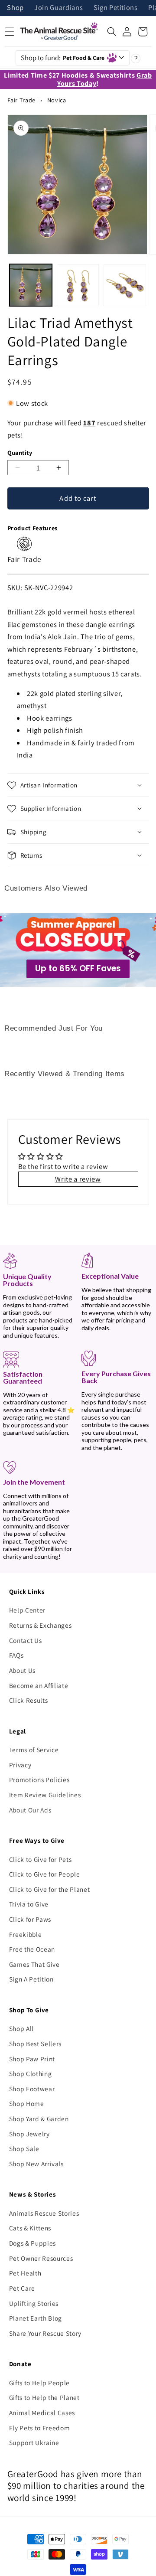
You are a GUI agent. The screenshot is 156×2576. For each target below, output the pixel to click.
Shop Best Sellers (35, 2044)
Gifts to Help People (39, 2383)
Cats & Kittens (30, 2228)
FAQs (16, 1655)
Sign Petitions (116, 8)
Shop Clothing (31, 2073)
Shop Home (27, 2103)
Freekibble (26, 1934)
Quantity (20, 452)
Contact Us (26, 1640)
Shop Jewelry (29, 2134)
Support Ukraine (34, 2442)
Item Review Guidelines (45, 1795)
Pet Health (25, 2273)
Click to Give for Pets (41, 1859)
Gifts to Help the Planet (44, 2397)
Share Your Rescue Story (45, 2333)
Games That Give (34, 1964)
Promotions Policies (39, 1779)
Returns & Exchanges (41, 1625)
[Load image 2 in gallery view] (78, 285)
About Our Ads (30, 1810)
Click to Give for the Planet (49, 1889)
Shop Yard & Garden (39, 2119)
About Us (22, 1670)
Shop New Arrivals (36, 2164)
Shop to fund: (63, 58)
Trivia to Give (29, 1904)
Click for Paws (30, 1919)
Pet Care (22, 2288)
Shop (15, 8)
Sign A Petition (31, 1979)
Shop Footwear (32, 2089)
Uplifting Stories (34, 2303)
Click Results (29, 1700)
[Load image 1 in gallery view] (31, 285)
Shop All (21, 2028)
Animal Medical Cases (42, 2413)
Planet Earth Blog (36, 2318)
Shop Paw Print (32, 2059)
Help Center (27, 1610)
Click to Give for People (45, 1874)
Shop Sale (24, 2148)
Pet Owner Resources (41, 2258)
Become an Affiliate (39, 1685)
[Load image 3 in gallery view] (125, 285)
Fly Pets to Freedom (40, 2428)
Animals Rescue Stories (44, 2213)
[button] (112, 32)
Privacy (20, 1765)
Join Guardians (58, 8)
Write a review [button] (78, 1179)
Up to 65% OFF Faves (78, 968)
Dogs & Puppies (32, 2243)
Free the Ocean (32, 1949)
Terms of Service (34, 1750)
